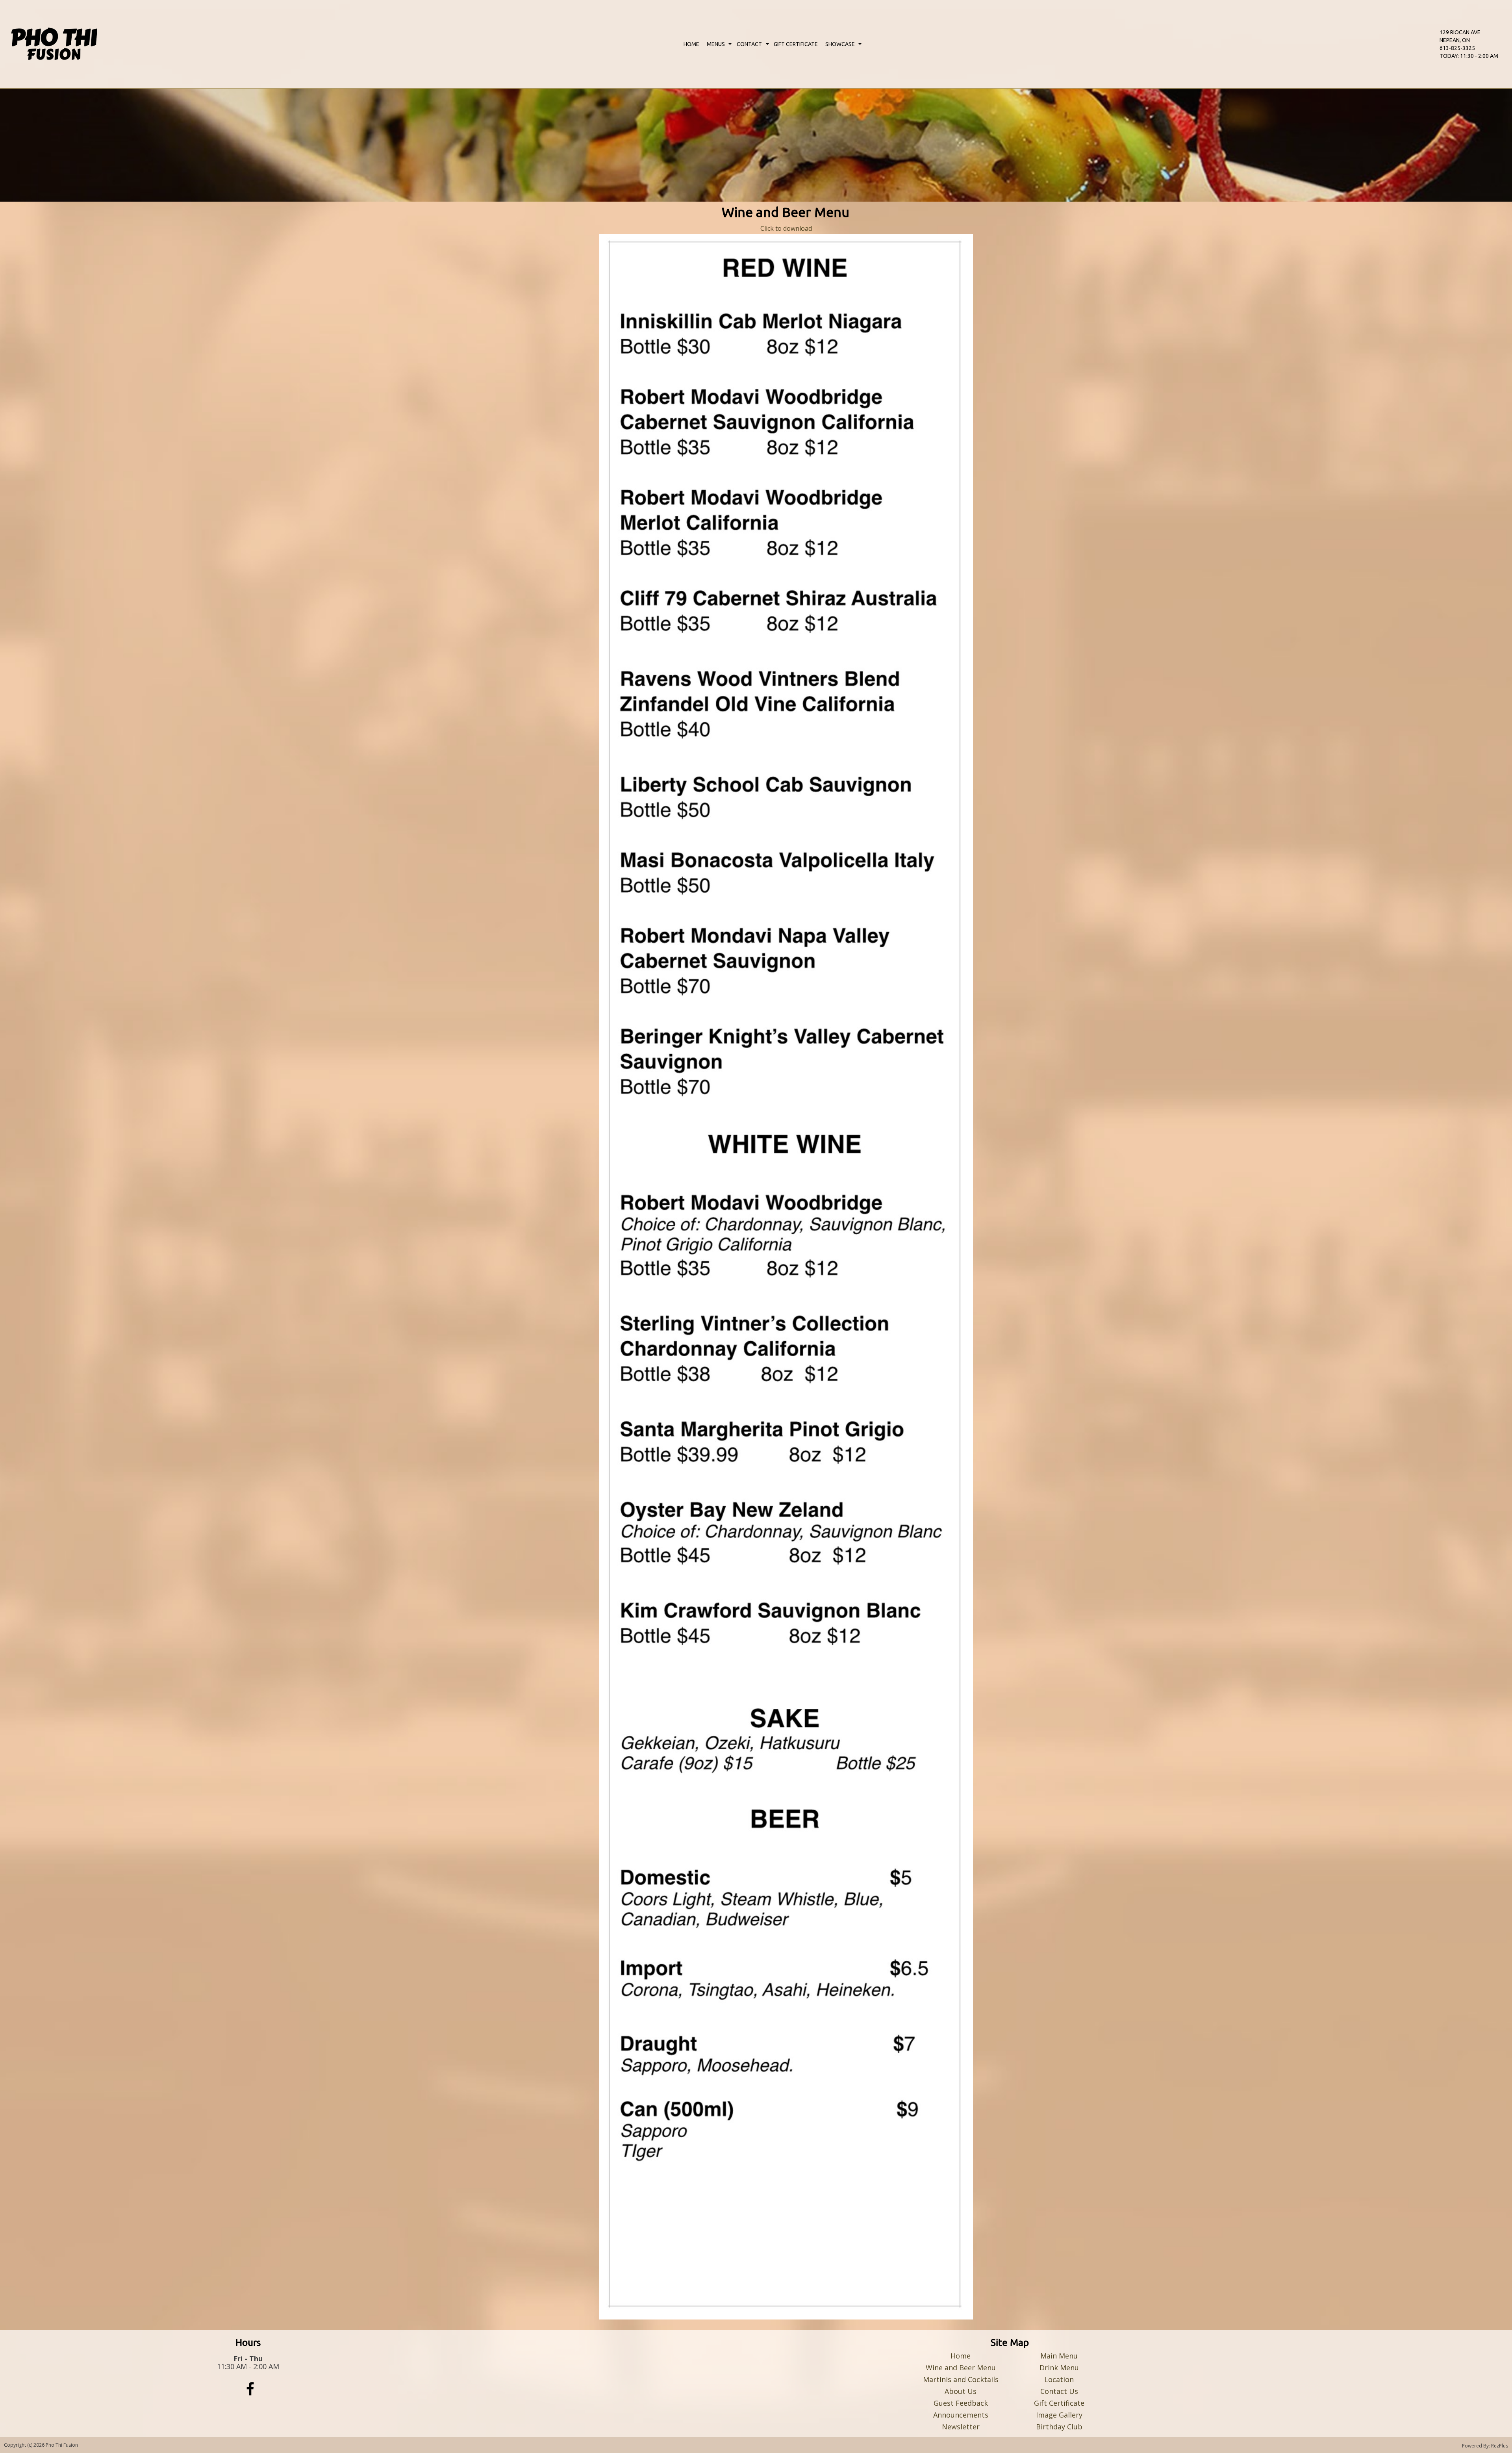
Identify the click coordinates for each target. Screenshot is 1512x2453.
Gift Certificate (1059, 2403)
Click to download (786, 228)
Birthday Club (1059, 2427)
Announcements (961, 2415)
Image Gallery (1059, 2415)
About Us (961, 2391)
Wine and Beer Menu (961, 2368)
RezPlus (1500, 2446)
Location (1059, 2379)
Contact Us (1059, 2391)
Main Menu (1059, 2356)
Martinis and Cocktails (961, 2379)
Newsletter (961, 2427)
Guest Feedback (961, 2403)
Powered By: (1477, 2446)
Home (961, 2356)
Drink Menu (1059, 2368)
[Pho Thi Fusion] (54, 44)
